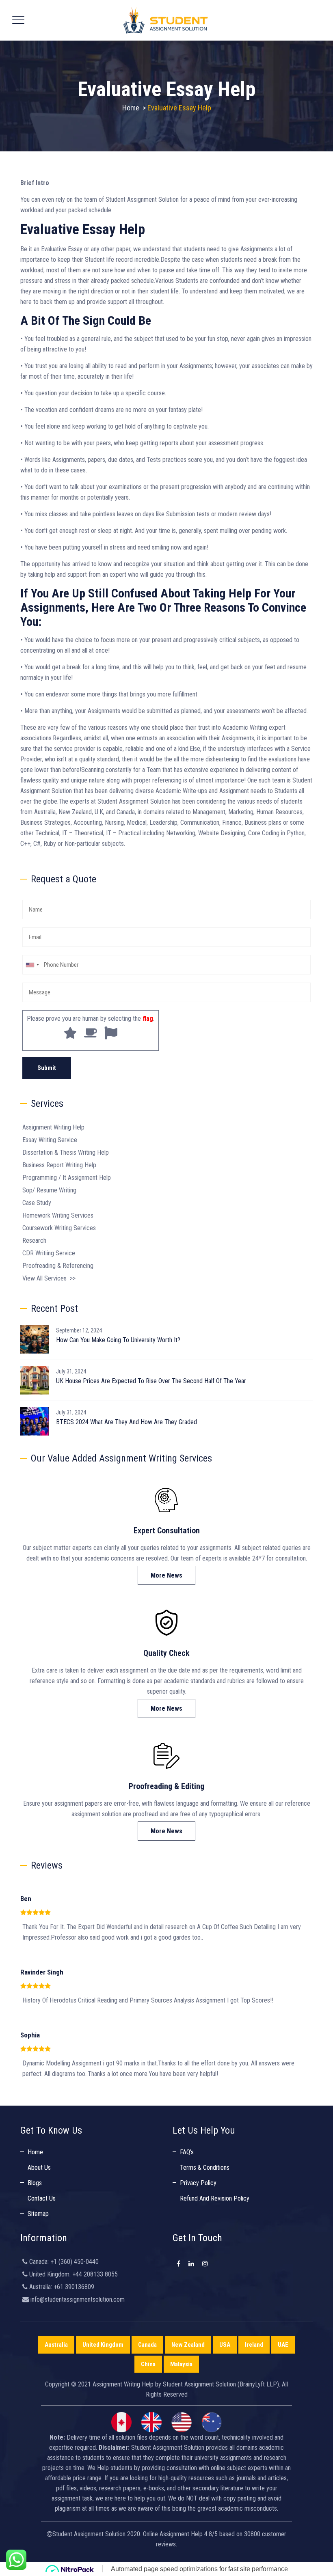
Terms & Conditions (205, 2168)
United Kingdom (103, 2345)
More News (166, 1575)
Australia (56, 2345)
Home (131, 108)
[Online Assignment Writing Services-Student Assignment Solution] (165, 20)
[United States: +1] (32, 965)
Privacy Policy (198, 2183)
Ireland (254, 2345)
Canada (147, 2345)
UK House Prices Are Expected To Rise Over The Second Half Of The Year (151, 1381)
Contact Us (42, 2198)
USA (225, 2345)
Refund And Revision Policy (215, 2198)
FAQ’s (187, 2152)
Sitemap (38, 2214)
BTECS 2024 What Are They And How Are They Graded (126, 1422)
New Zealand (188, 2345)
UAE (283, 2345)
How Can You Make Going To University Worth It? (118, 1340)
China (148, 2364)
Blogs (35, 2183)
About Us (39, 2168)
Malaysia (181, 2364)
